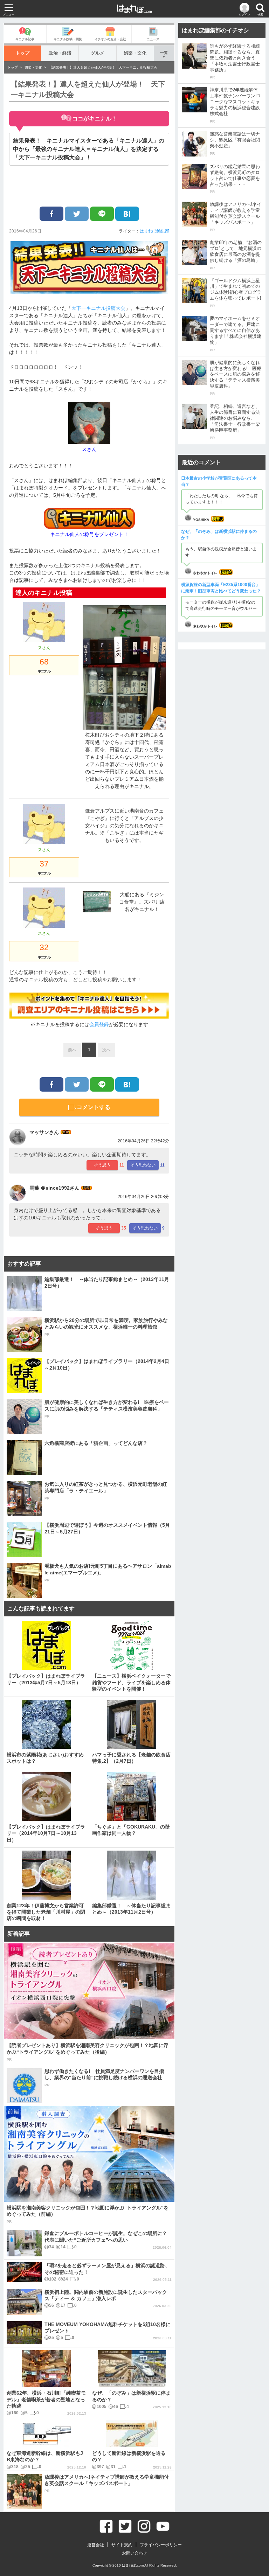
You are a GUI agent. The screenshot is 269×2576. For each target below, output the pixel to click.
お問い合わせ (134, 2553)
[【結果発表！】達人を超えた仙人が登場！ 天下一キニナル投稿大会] (127, 214)
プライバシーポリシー (161, 2545)
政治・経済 (60, 53)
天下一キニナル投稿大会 (98, 308)
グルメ (98, 53)
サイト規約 (122, 2545)
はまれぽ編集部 (154, 231)
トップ (23, 53)
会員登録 (99, 1024)
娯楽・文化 (135, 53)
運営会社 (96, 2545)
